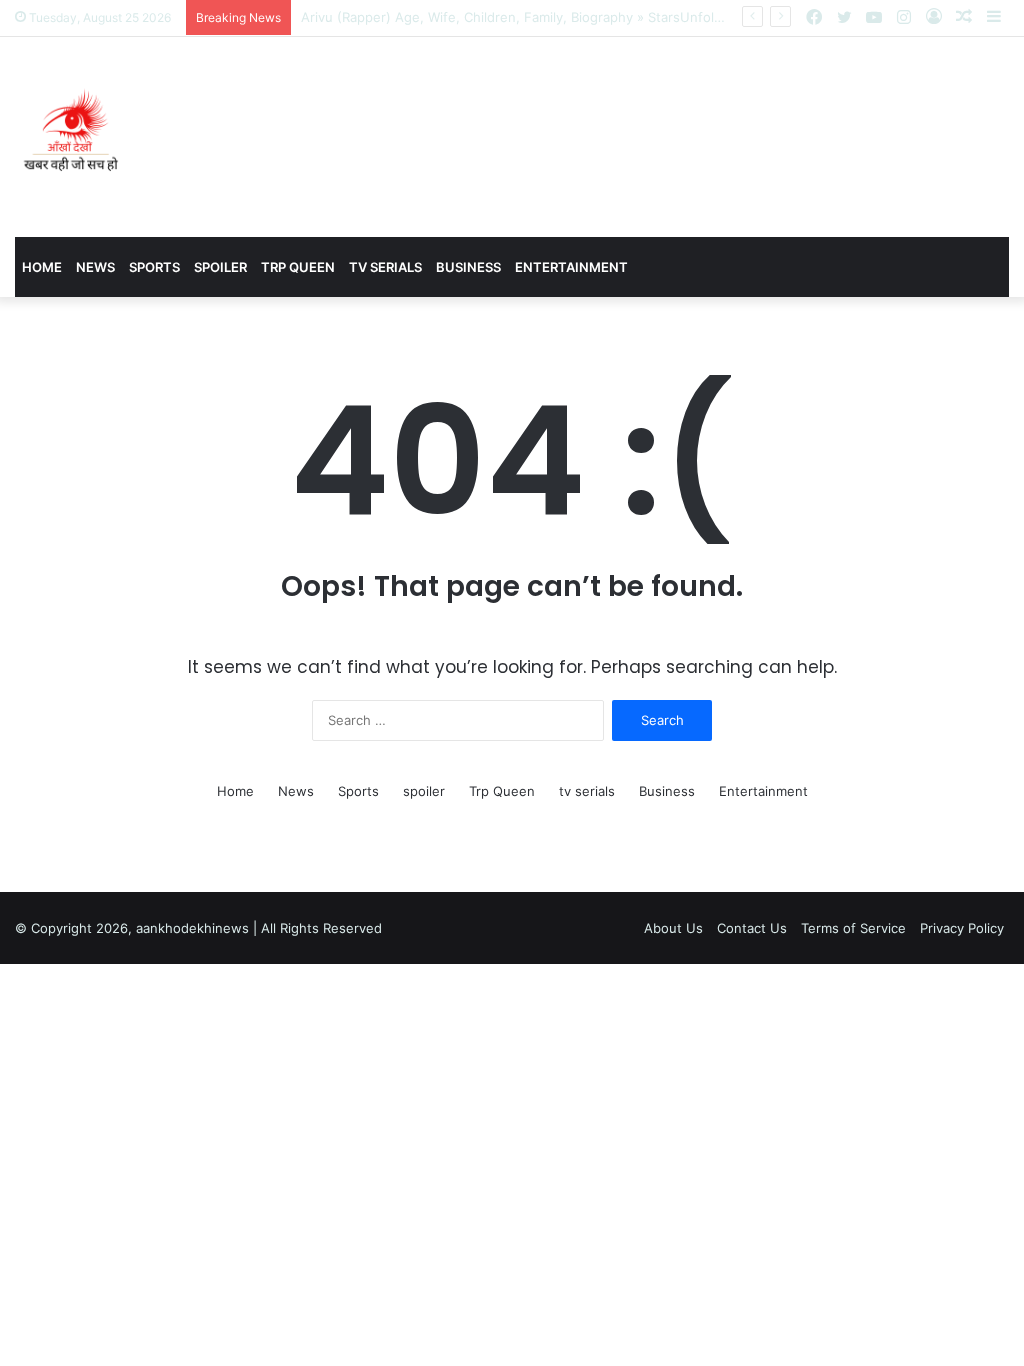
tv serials (385, 267)
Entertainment (571, 267)
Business (468, 267)
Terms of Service (853, 928)
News (95, 267)
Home (42, 267)
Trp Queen (298, 267)
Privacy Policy (962, 928)
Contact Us (752, 928)
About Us (673, 928)
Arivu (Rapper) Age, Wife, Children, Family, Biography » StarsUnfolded (519, 17)
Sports (154, 267)
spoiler (220, 267)
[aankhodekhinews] (75, 137)
